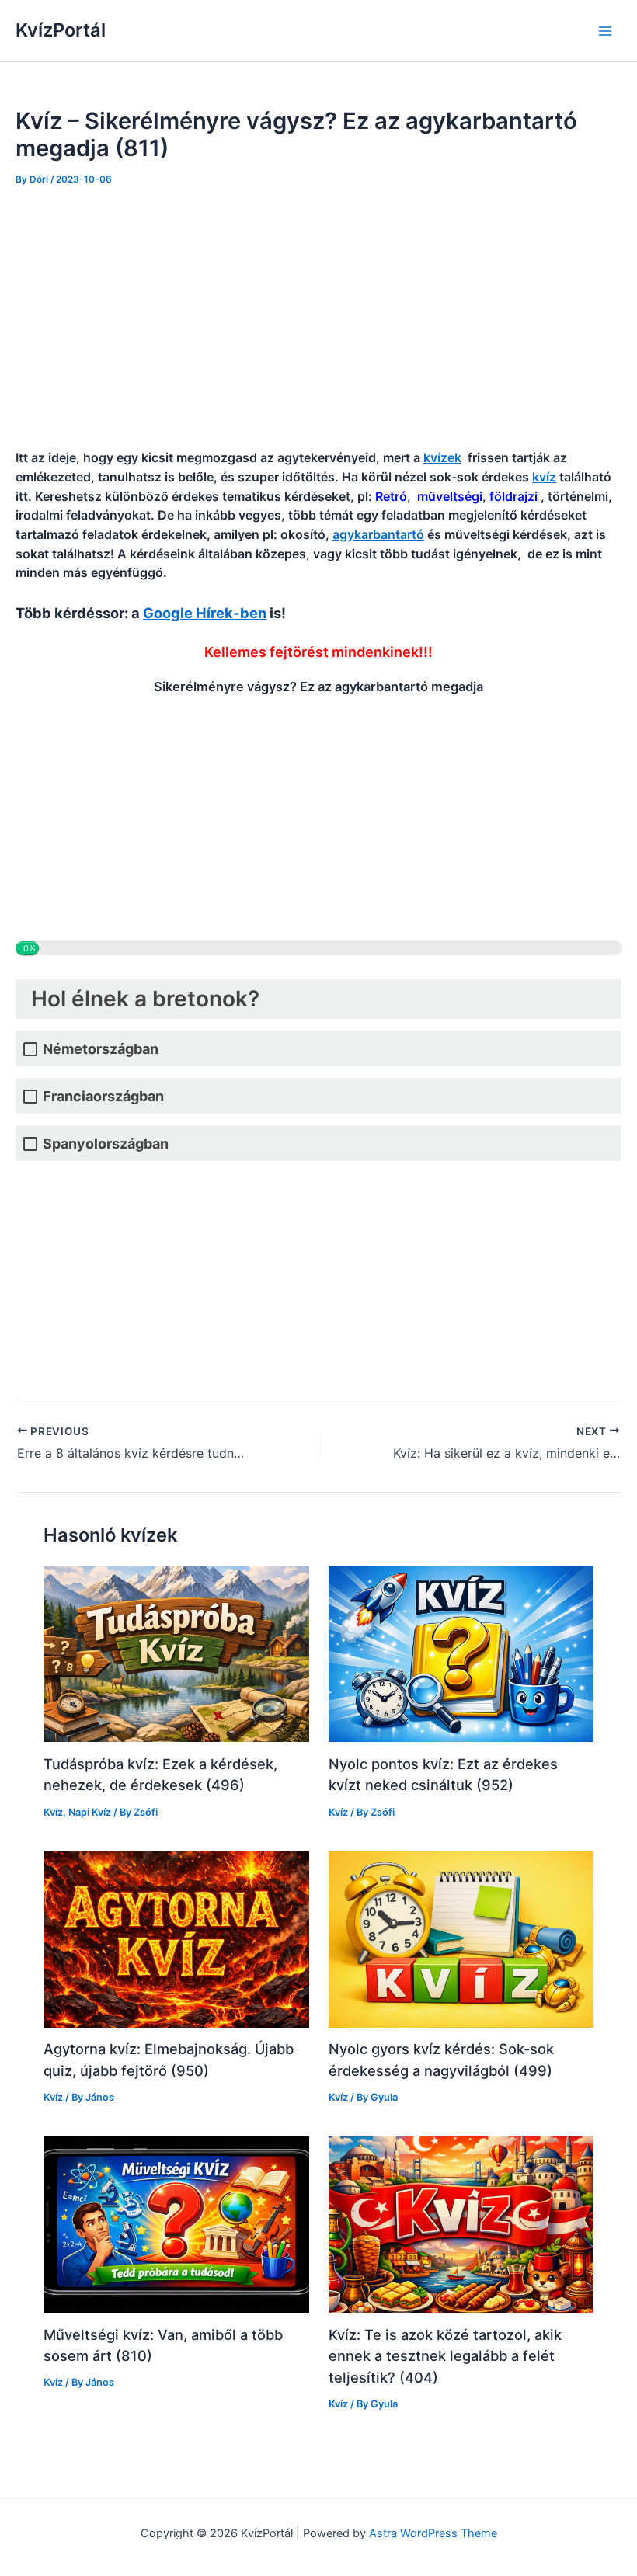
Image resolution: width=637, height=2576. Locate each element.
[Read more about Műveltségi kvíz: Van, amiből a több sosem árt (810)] (176, 2224)
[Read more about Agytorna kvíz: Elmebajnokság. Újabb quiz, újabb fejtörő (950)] (176, 1938)
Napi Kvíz (90, 1812)
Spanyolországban (106, 1144)
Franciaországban (103, 1096)
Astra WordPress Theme (433, 2533)
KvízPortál (61, 30)
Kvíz (53, 1812)
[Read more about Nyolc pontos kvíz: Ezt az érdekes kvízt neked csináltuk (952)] (461, 1653)
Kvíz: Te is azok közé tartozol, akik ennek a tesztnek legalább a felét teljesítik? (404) (445, 2356)
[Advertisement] (318, 318)
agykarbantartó (378, 534)
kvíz (544, 477)
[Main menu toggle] (605, 31)
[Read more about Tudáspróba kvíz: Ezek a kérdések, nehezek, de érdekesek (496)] (176, 1653)
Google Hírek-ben (205, 613)
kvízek (442, 457)
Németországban (101, 1049)
